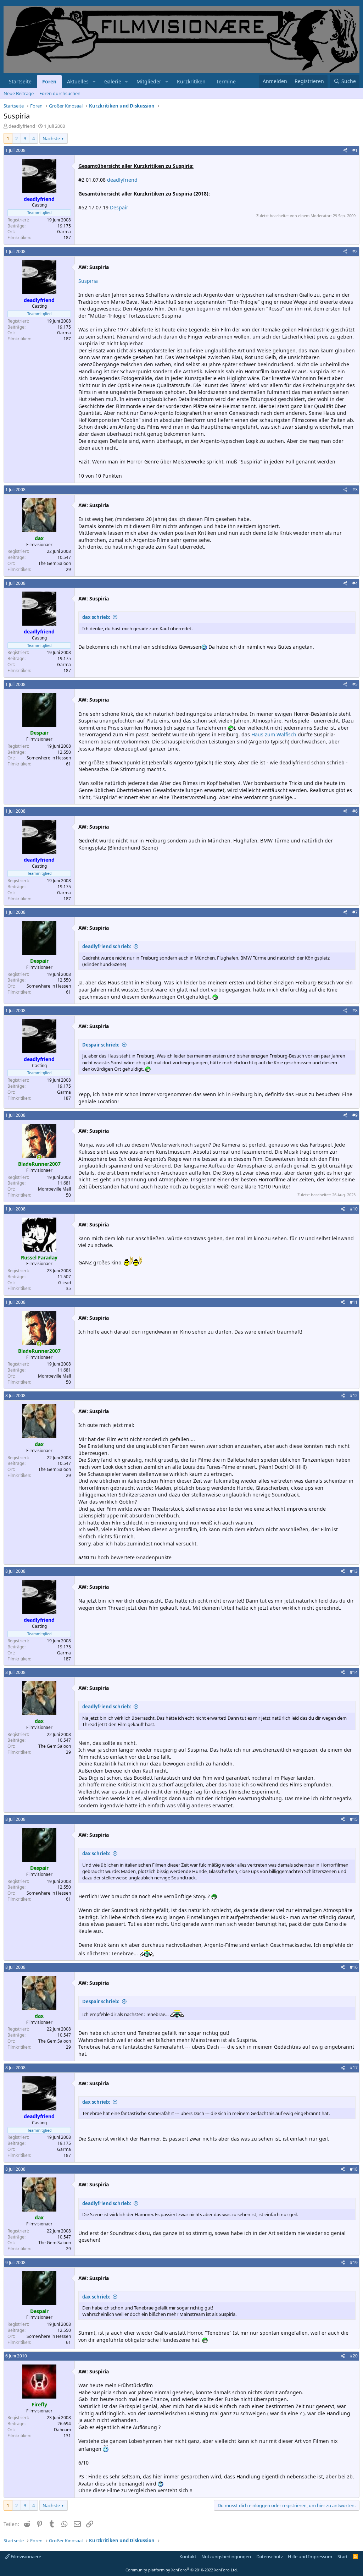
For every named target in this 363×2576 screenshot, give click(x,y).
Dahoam (62, 2430)
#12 (354, 1396)
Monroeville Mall (54, 1189)
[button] (94, 82)
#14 (354, 1672)
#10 (354, 1209)
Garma (64, 232)
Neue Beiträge (19, 93)
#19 (354, 2262)
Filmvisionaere (25, 2556)
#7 (355, 912)
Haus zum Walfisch (274, 734)
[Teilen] (345, 151)
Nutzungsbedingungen (226, 2556)
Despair (119, 207)
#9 (355, 1115)
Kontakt (188, 2556)
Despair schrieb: (101, 1045)
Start (343, 2556)
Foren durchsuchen (60, 93)
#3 (355, 490)
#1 (355, 150)
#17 (354, 2068)
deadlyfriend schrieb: (107, 946)
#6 (355, 811)
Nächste (51, 138)
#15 (354, 1819)
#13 (354, 1571)
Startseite (20, 81)
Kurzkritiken (191, 81)
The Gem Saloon (55, 563)
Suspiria (88, 281)
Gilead (65, 1283)
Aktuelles (78, 81)
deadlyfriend (122, 180)
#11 (354, 1302)
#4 (355, 583)
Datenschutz (270, 2556)
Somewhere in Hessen (49, 758)
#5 (355, 684)
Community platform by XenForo (182, 2570)
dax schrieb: (96, 617)
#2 (355, 251)
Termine (226, 81)
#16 (354, 1967)
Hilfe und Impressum (310, 2556)
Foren (49, 81)
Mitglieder (149, 81)
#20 (354, 2356)
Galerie (113, 81)
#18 (354, 2169)
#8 (355, 1010)
